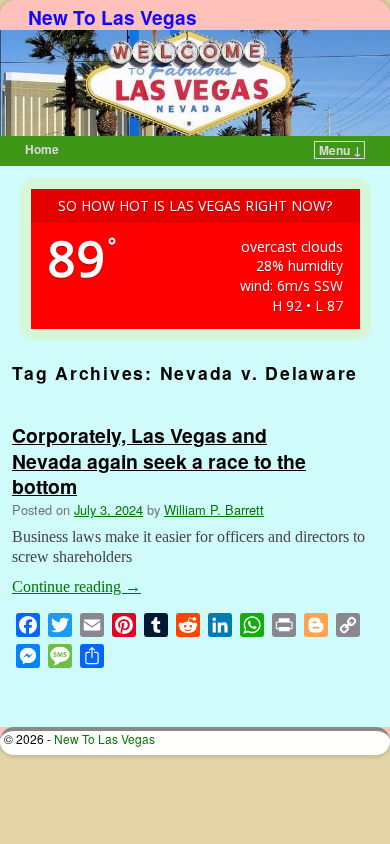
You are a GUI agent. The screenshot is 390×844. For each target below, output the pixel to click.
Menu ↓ (340, 150)
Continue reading (76, 586)
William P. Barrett (214, 509)
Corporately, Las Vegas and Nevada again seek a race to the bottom (159, 460)
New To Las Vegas (112, 17)
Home (42, 149)
